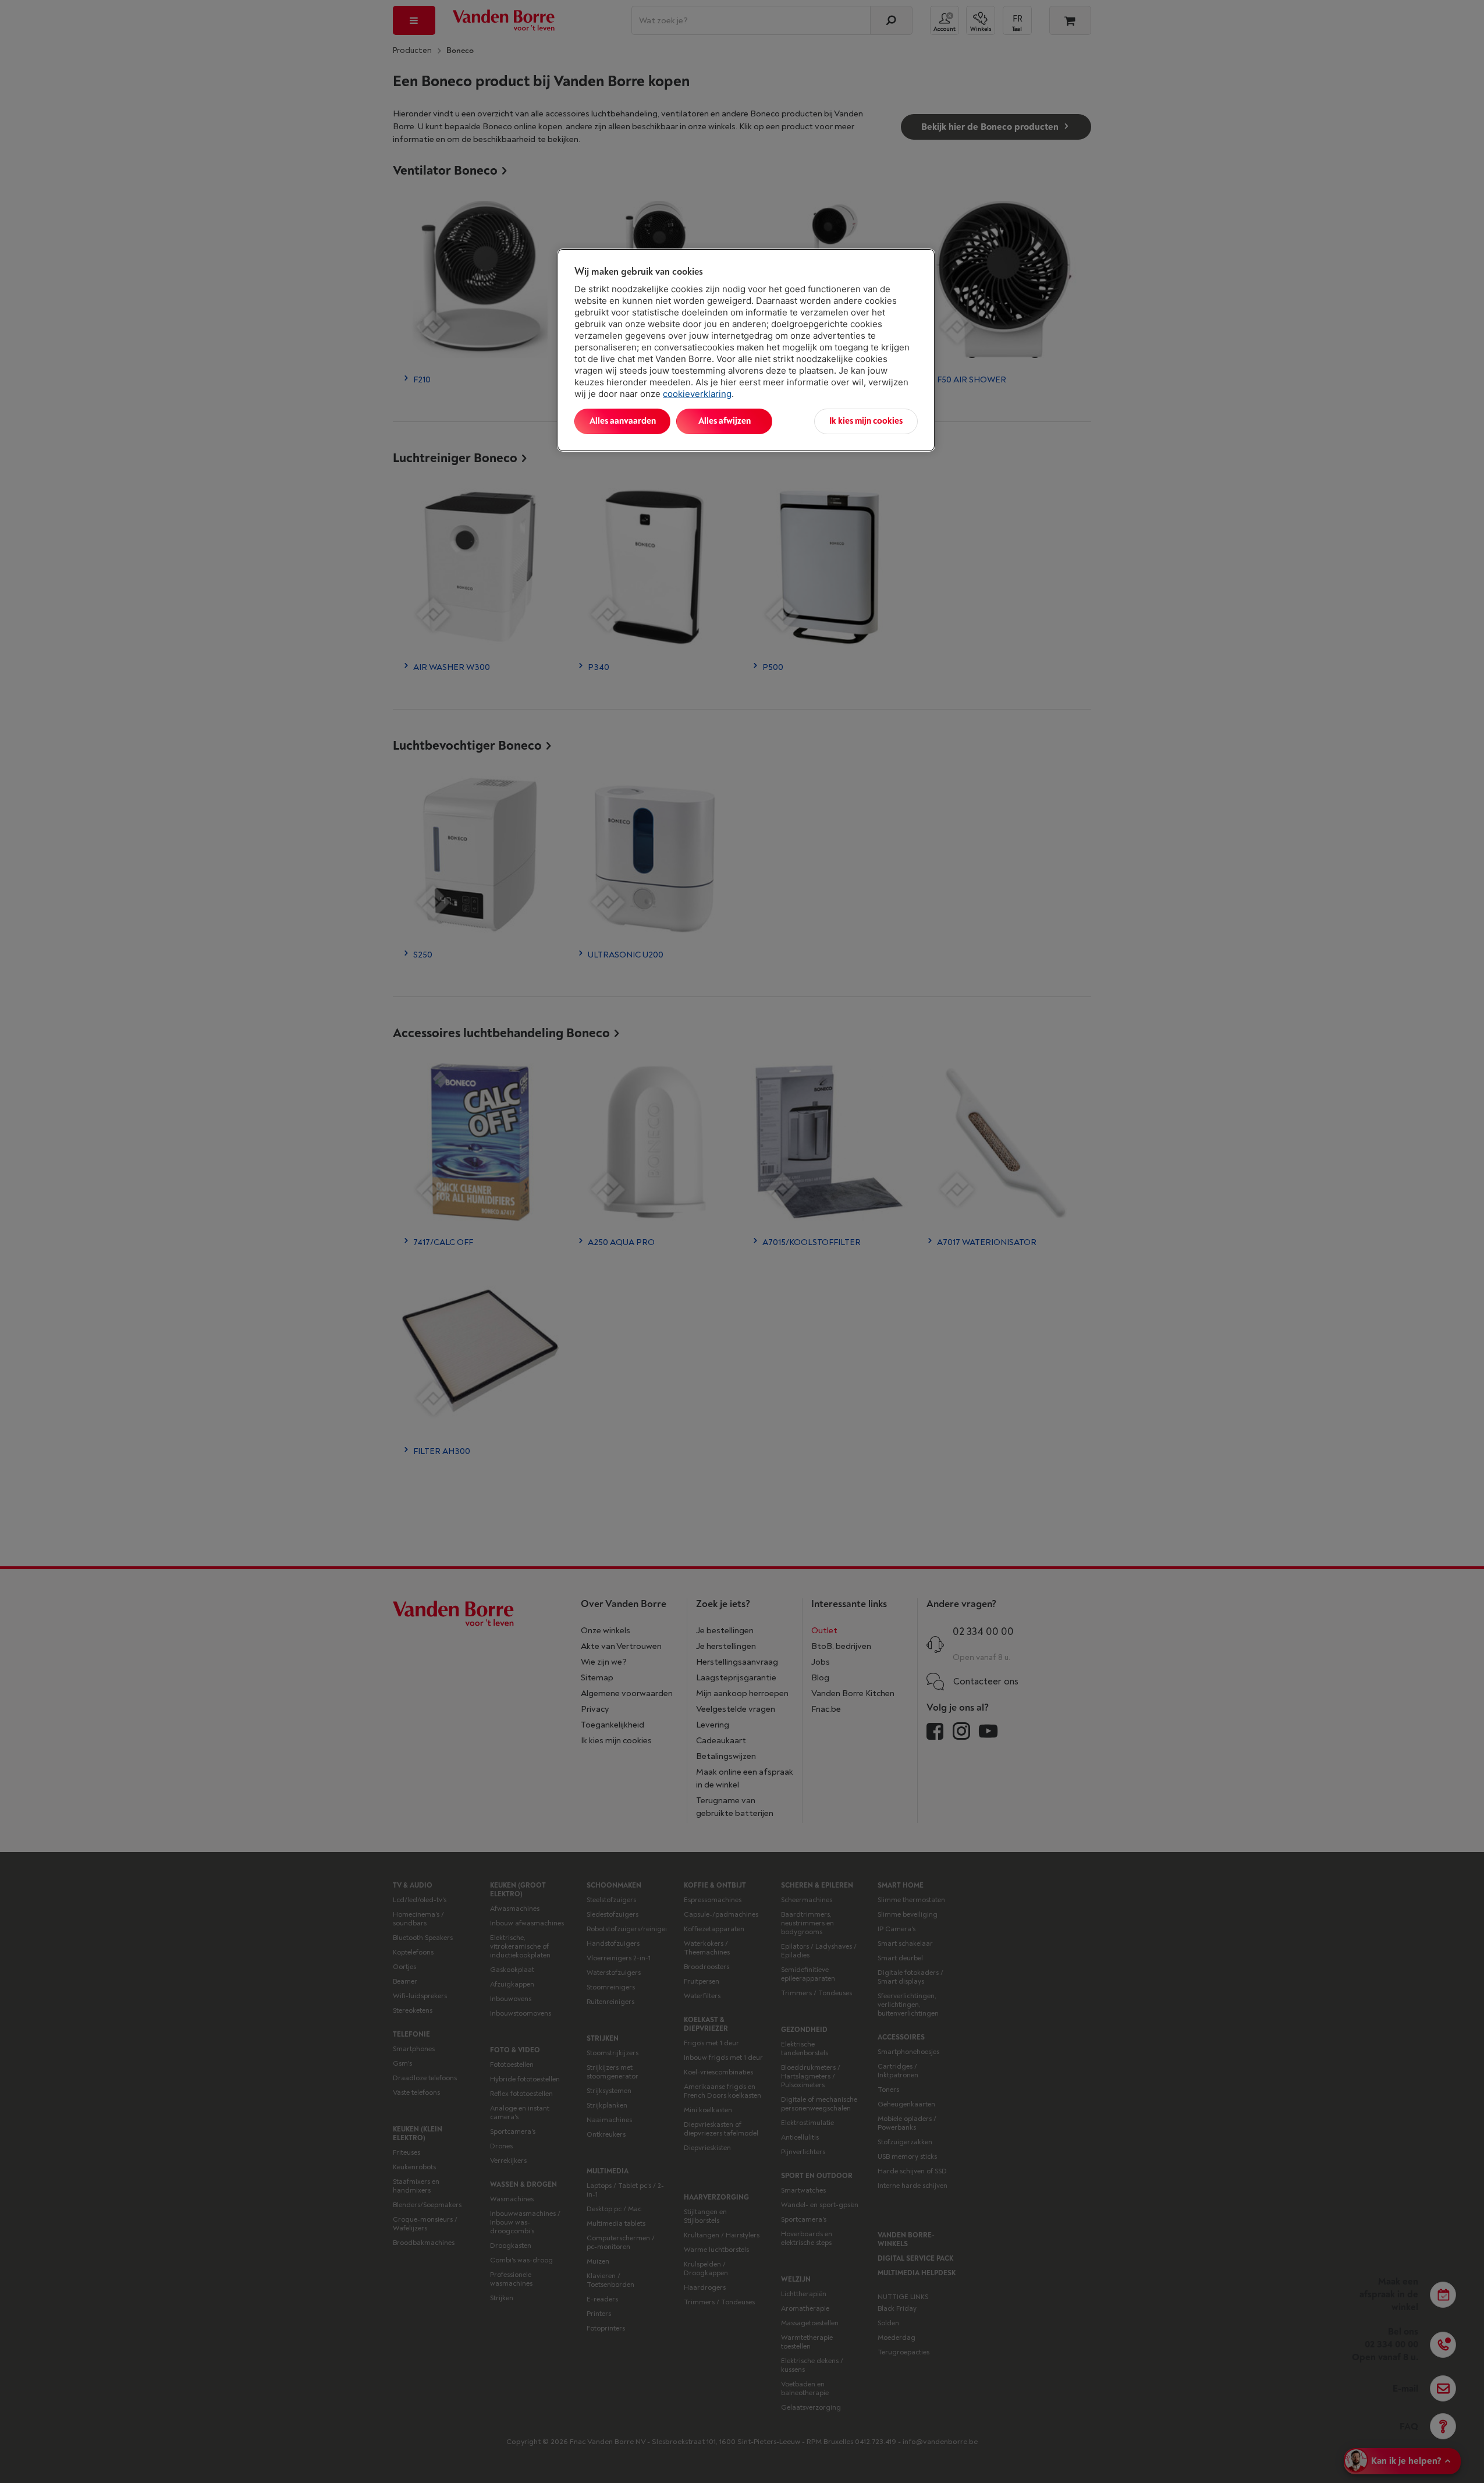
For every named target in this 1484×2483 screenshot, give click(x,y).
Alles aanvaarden (623, 421)
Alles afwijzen (725, 421)
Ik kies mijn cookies (866, 421)
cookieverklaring (697, 394)
